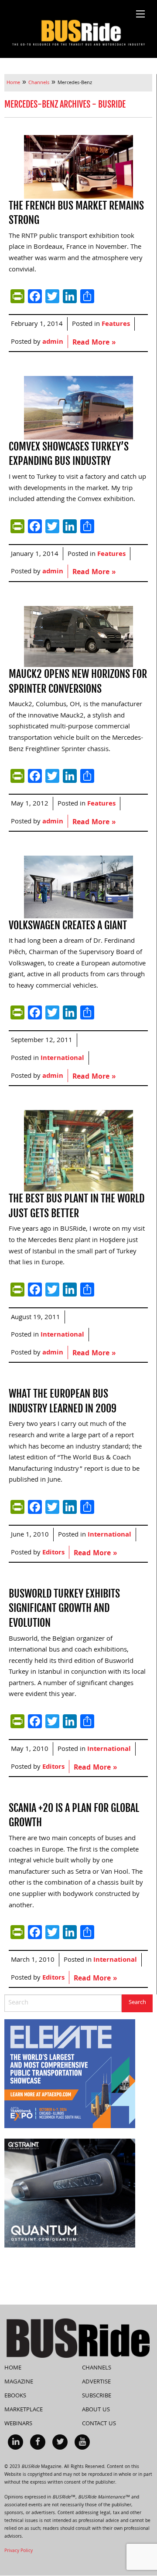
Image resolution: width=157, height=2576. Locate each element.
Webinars (18, 2424)
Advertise (96, 2382)
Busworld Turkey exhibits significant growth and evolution (64, 1608)
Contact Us (99, 2424)
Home (13, 2368)
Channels (97, 2368)
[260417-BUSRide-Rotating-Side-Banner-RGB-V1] (70, 2193)
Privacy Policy (19, 2551)
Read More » (94, 343)
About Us (96, 2410)
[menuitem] (15, 2442)
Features (116, 325)
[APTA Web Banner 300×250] (70, 2074)
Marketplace (24, 2410)
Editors (53, 1553)
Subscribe (97, 2396)
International (62, 1059)
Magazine (19, 2382)
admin (53, 342)
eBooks (15, 2396)
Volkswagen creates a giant (68, 925)
